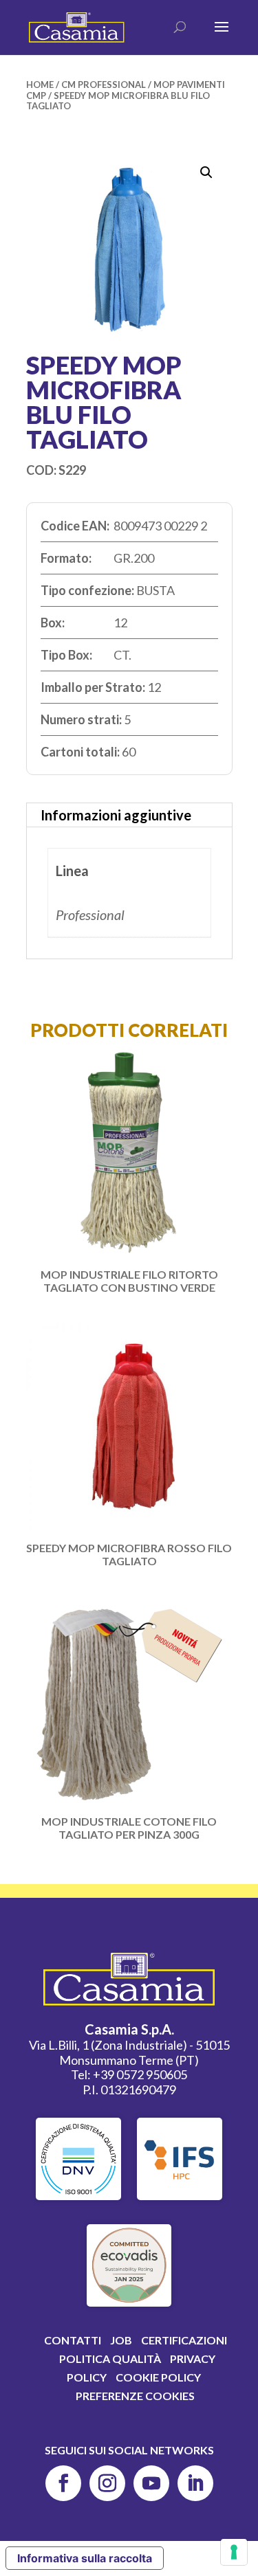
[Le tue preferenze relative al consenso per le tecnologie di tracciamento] (234, 2552)
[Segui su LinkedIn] (195, 2483)
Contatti (73, 2340)
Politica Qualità (110, 2359)
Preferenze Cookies (135, 2396)
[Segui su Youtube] (151, 2483)
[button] (206, 172)
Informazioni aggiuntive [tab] (116, 815)
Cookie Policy (158, 2377)
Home (40, 85)
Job (121, 2340)
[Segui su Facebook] (63, 2483)
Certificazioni (184, 2340)
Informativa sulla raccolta (85, 2558)
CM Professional (104, 85)
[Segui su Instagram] (107, 2483)
